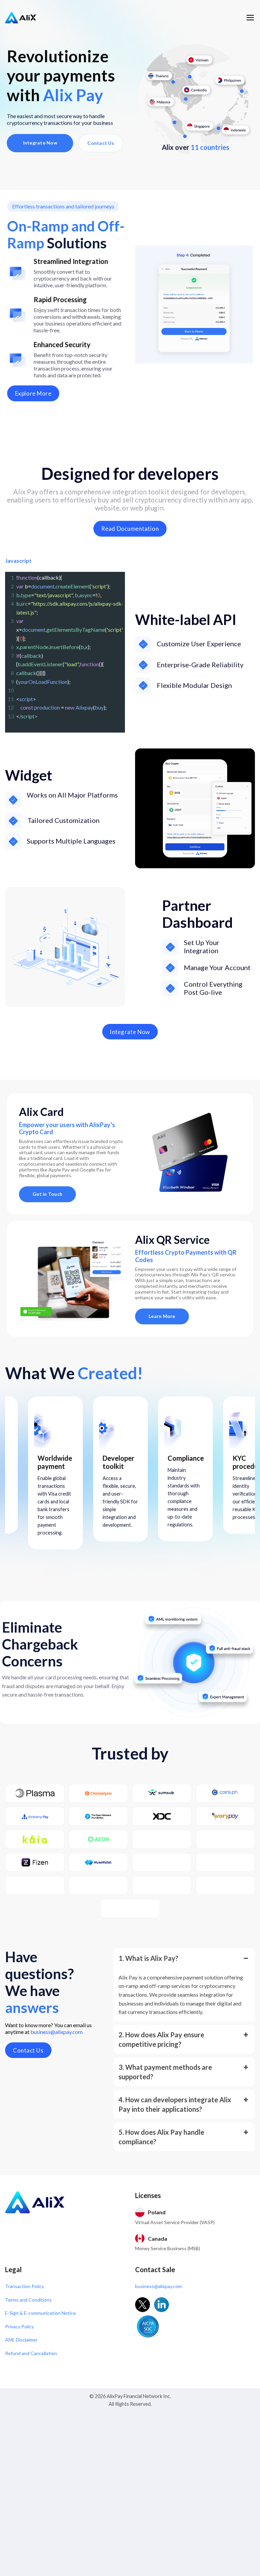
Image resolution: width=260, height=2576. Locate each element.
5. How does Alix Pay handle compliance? (161, 2137)
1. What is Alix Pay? (148, 1958)
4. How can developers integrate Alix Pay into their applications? (175, 2104)
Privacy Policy (19, 2326)
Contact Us (101, 143)
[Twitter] (143, 2305)
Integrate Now (40, 143)
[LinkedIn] (161, 2305)
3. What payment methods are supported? (165, 2072)
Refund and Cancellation (31, 2353)
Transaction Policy (25, 2286)
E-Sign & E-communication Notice (40, 2313)
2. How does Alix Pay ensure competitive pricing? (161, 2039)
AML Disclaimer (21, 2340)
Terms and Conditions (28, 2300)
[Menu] (250, 18)
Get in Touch (47, 1194)
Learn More (162, 1316)
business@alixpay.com (57, 2032)
